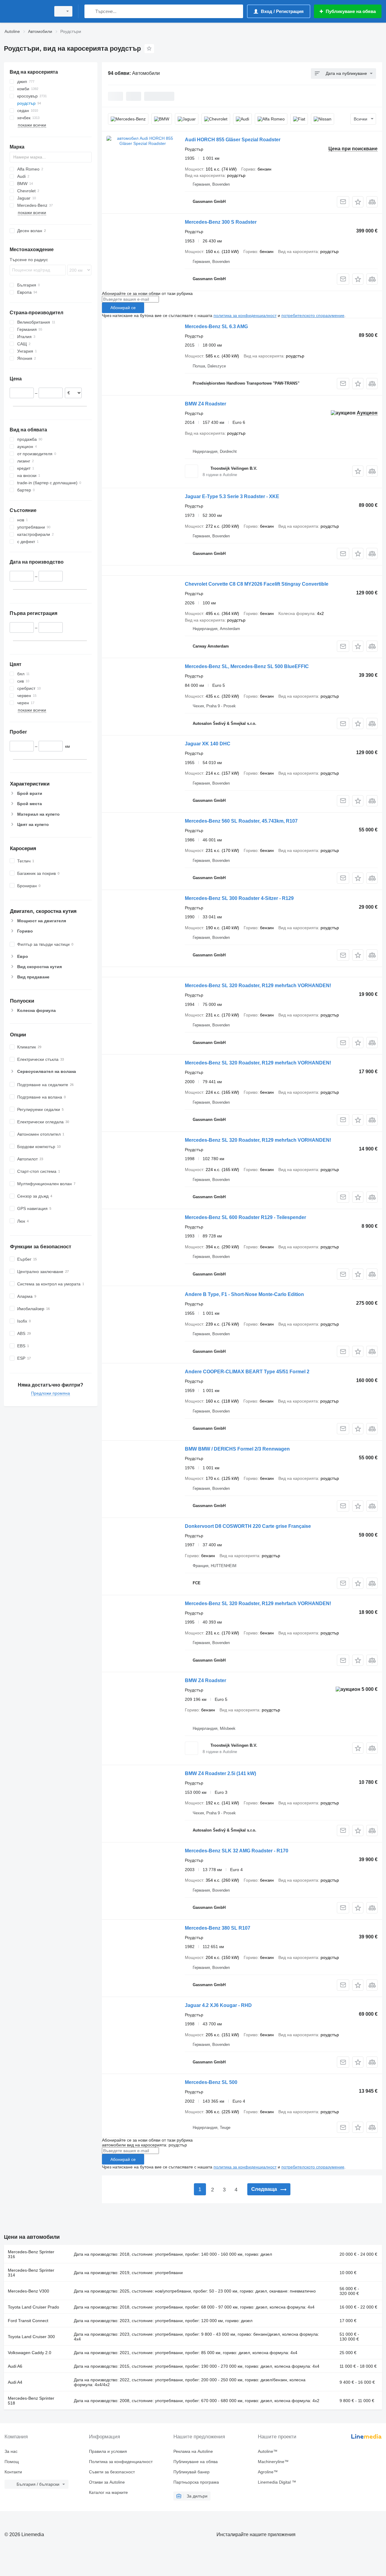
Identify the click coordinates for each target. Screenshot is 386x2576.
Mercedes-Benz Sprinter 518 (31, 2401)
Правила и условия (108, 2451)
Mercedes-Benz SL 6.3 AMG (216, 326)
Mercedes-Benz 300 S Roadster (221, 222)
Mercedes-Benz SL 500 (211, 2082)
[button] (358, 202)
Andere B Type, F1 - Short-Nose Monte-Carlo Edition (244, 1294)
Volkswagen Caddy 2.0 (30, 2353)
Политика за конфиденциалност (121, 2462)
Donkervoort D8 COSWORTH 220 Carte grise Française (248, 1526)
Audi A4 (15, 2382)
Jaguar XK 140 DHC (208, 744)
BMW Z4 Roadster (206, 404)
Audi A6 (15, 2366)
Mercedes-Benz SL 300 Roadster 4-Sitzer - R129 (239, 898)
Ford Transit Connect (28, 2321)
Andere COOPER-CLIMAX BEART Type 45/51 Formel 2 (247, 1372)
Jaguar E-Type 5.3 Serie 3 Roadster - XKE (232, 496)
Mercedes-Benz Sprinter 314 (31, 2273)
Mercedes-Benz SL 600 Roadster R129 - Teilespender (245, 1217)
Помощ (12, 2462)
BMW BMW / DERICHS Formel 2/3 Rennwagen (237, 1449)
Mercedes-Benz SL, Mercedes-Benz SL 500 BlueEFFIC (247, 666)
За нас (11, 2451)
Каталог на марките (108, 2492)
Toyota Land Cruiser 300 (31, 2337)
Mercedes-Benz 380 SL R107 (218, 1928)
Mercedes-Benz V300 (28, 2291)
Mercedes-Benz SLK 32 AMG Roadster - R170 (237, 1851)
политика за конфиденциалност (245, 315)
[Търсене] (90, 11)
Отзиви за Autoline (107, 2482)
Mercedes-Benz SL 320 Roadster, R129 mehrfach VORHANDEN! (258, 986)
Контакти (13, 2472)
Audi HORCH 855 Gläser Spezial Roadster (233, 140)
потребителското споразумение (313, 315)
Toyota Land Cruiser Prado (33, 2307)
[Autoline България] (26, 11)
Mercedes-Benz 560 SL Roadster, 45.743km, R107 (241, 821)
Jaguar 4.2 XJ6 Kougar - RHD (218, 2005)
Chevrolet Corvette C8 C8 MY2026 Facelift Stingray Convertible (257, 584)
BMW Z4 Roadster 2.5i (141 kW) (220, 1773)
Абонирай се (123, 308)
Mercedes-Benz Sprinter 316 (31, 2254)
